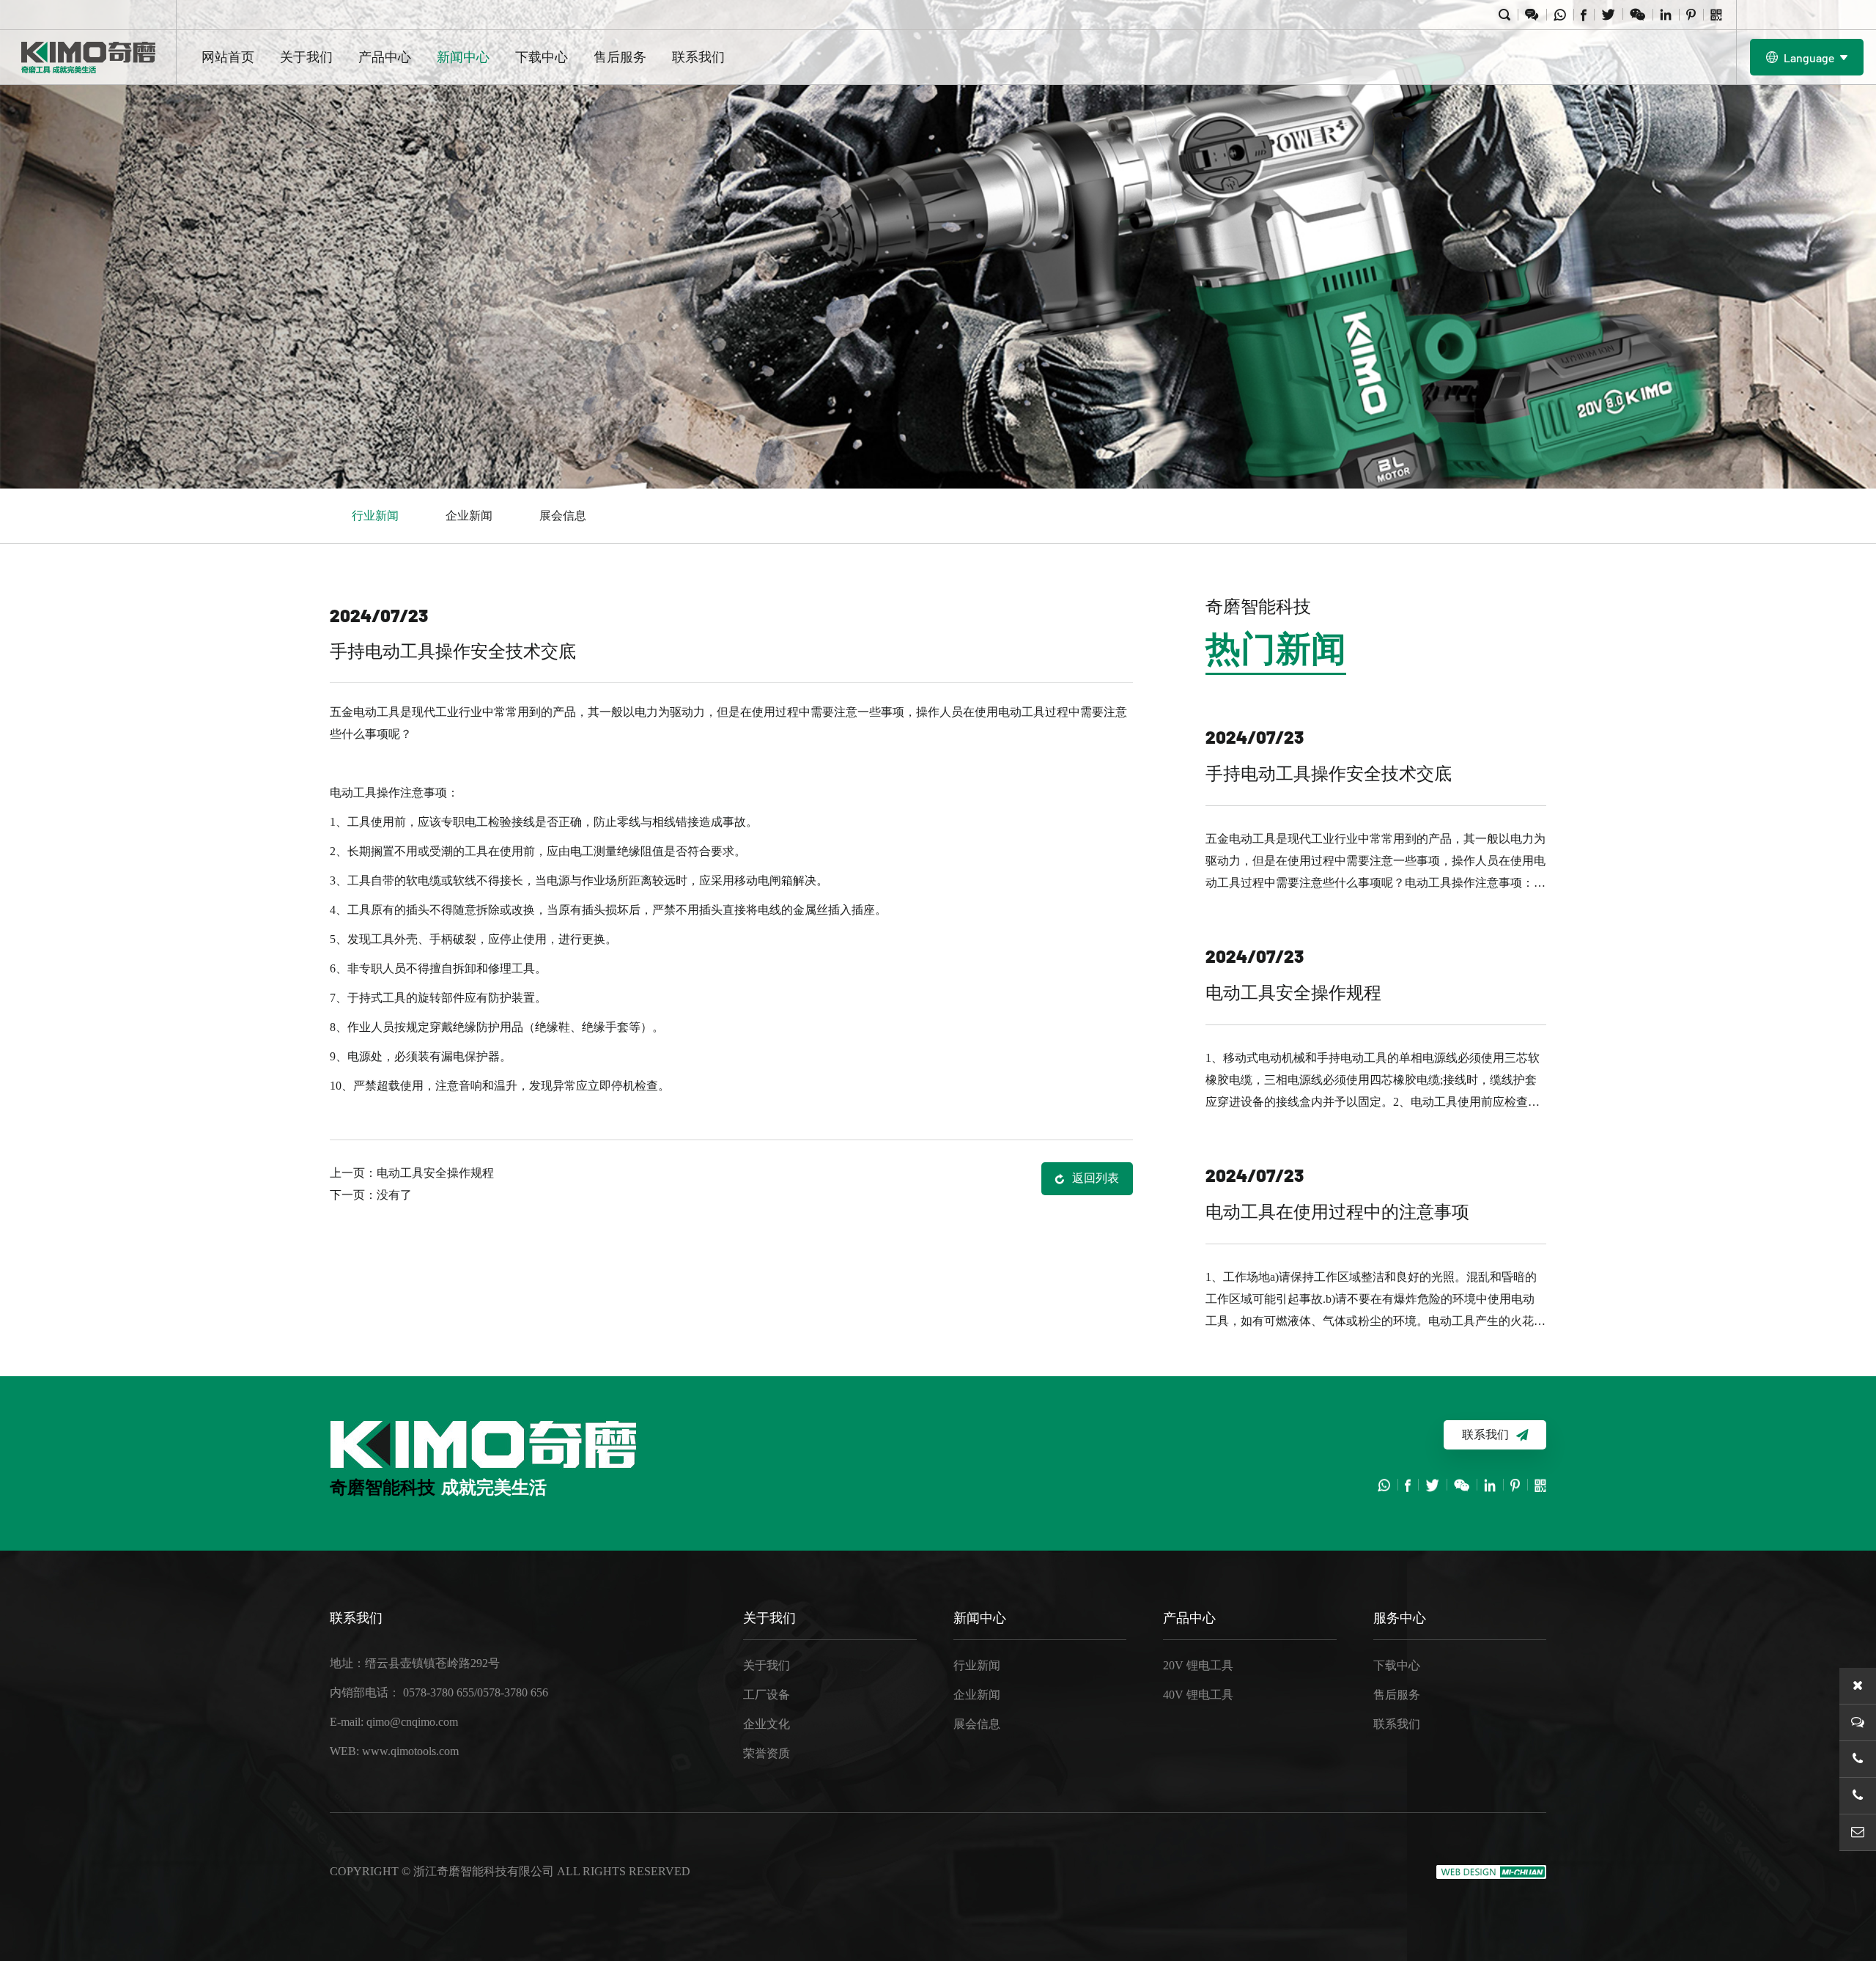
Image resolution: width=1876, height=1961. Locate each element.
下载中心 (542, 57)
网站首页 (228, 57)
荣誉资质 (767, 1753)
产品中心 (385, 57)
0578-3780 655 (439, 1692)
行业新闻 (375, 516)
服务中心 (1400, 1618)
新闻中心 (463, 57)
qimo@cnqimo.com (412, 1722)
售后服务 (620, 57)
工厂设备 (767, 1695)
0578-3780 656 (513, 1692)
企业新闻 (469, 516)
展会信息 (563, 516)
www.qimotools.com (410, 1751)
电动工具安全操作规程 (435, 1173)
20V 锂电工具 (1198, 1665)
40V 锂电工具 (1198, 1695)
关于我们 (306, 57)
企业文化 (767, 1724)
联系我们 (698, 57)
